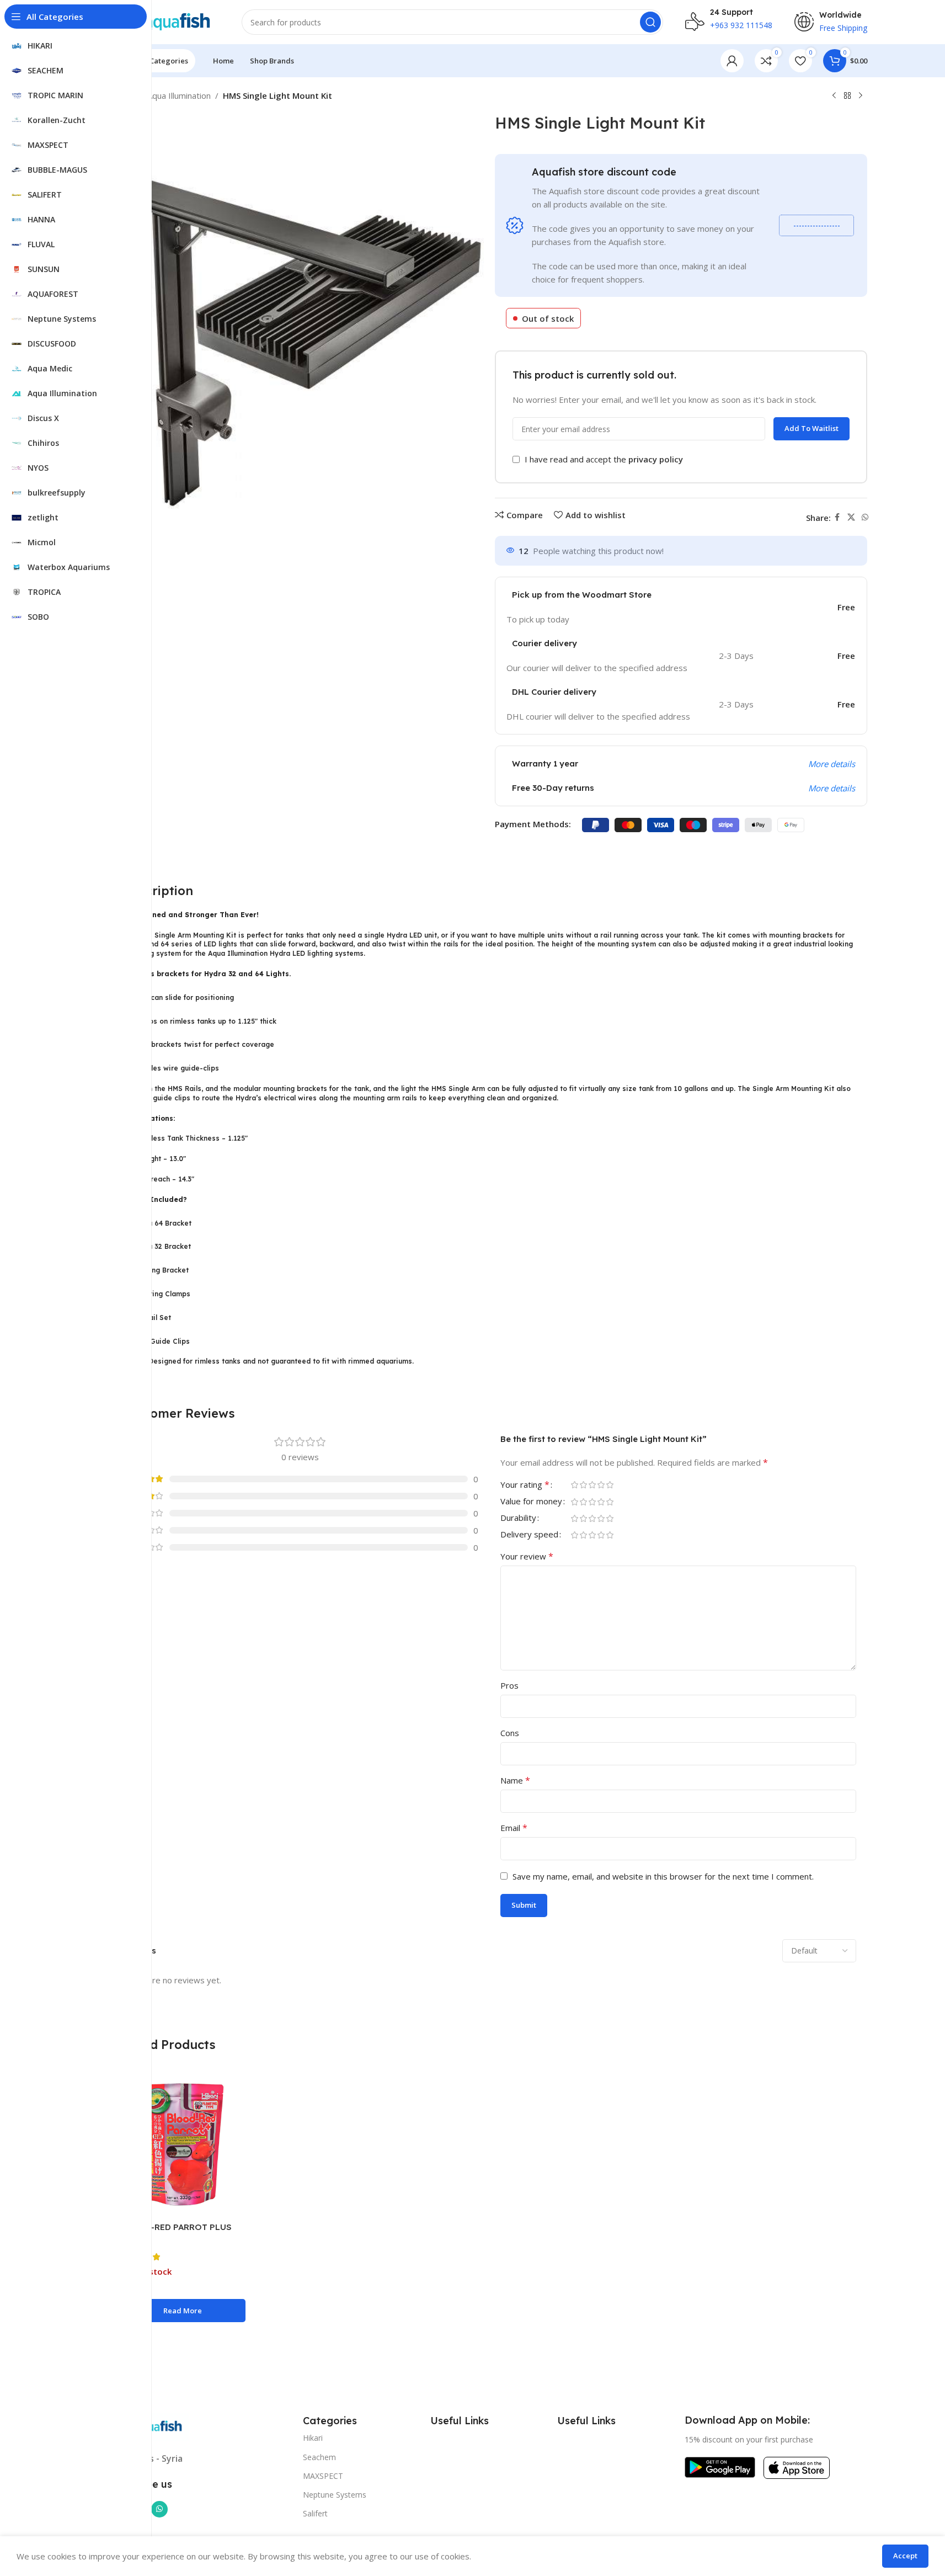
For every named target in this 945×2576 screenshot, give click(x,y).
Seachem (319, 2457)
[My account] (732, 61)
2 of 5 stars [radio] (584, 1485)
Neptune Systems (335, 2495)
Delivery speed (529, 1535)
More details (832, 764)
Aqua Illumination (179, 95)
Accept (905, 2556)
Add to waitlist (811, 428)
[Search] (650, 22)
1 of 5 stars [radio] (575, 1485)
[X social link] (851, 517)
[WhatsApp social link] (865, 517)
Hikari (313, 2438)
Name (515, 1780)
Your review (527, 1556)
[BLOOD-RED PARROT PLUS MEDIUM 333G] (183, 2145)
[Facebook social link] (837, 517)
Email (514, 1828)
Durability (518, 1518)
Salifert (315, 2513)
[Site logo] (166, 21)
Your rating (525, 1485)
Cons (510, 1733)
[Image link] (720, 2466)
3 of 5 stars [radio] (592, 1485)
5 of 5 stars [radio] (610, 1485)
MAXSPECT (323, 2476)
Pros (509, 1685)
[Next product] (861, 96)
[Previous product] (834, 96)
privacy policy (656, 459)
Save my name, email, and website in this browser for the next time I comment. (663, 1876)
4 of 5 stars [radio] (601, 1485)
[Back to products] (847, 96)
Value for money (531, 1502)
